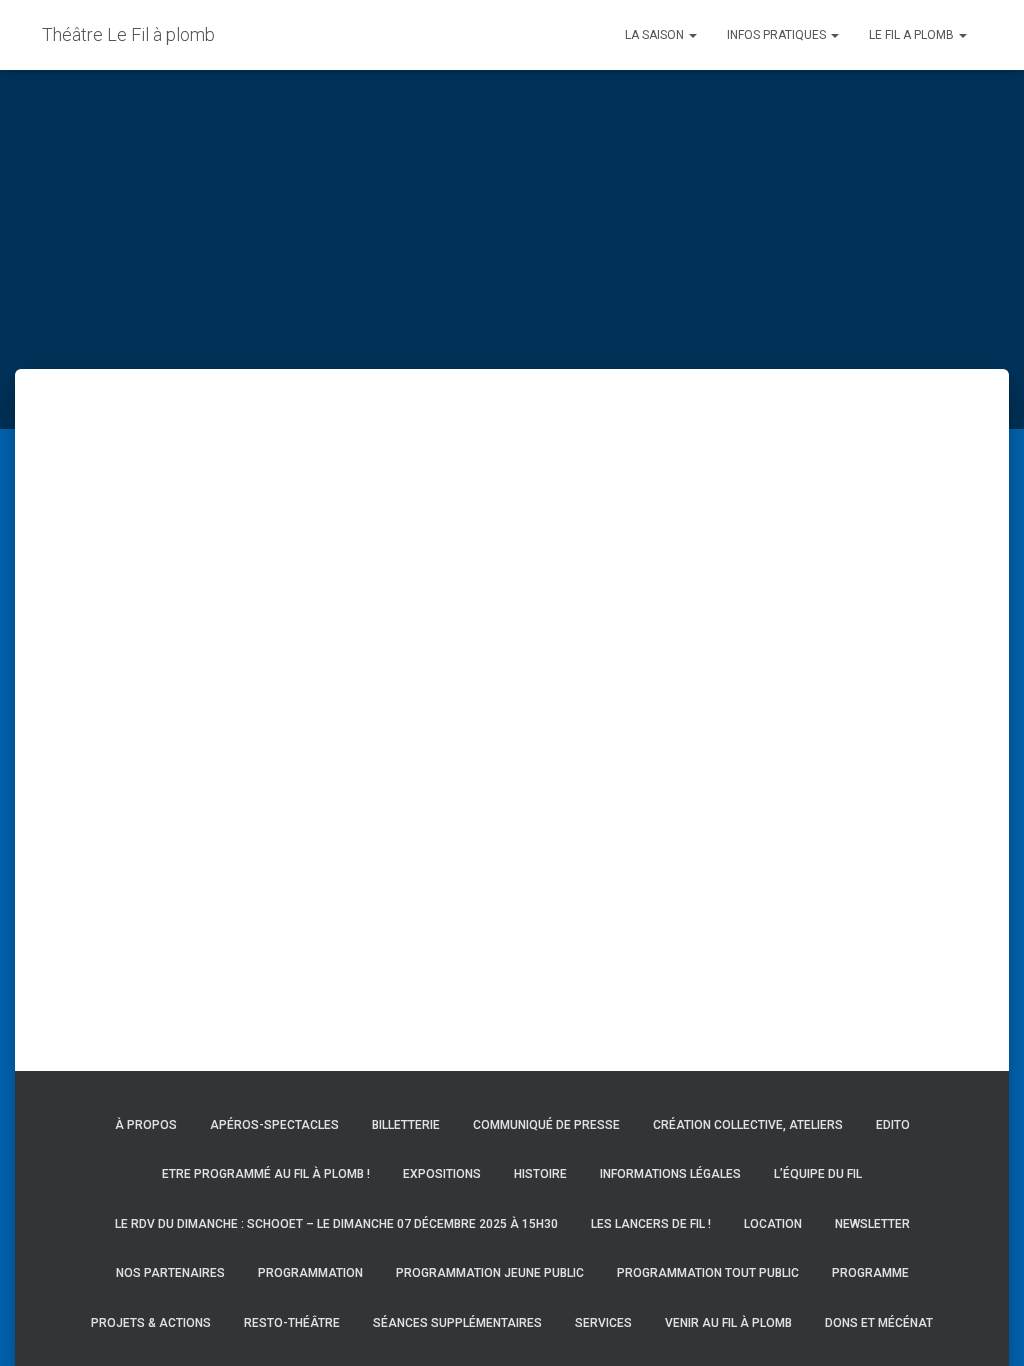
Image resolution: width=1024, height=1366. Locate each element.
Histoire (540, 1174)
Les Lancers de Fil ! (651, 1224)
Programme (870, 1273)
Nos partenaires (170, 1273)
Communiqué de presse (546, 1125)
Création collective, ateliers (748, 1125)
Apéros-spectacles (274, 1125)
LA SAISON (656, 35)
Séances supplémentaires (457, 1323)
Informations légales (670, 1174)
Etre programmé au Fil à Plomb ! (266, 1174)
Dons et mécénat (879, 1323)
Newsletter (872, 1224)
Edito (893, 1125)
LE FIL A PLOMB (913, 35)
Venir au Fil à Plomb (728, 1323)
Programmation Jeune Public (490, 1273)
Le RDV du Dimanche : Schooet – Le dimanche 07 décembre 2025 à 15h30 (336, 1224)
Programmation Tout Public (708, 1273)
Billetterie (406, 1125)
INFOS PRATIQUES (778, 35)
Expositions (442, 1174)
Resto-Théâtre (292, 1323)
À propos (146, 1125)
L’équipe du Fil (818, 1174)
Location (773, 1224)
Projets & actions (151, 1323)
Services (603, 1323)
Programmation (310, 1273)
